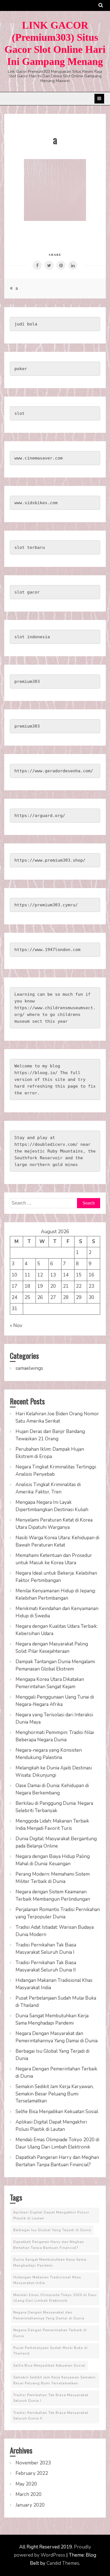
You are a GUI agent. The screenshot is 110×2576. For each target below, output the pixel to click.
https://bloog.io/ (36, 1073)
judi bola (26, 324)
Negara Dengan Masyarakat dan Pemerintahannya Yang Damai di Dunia (49, 2315)
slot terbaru (30, 547)
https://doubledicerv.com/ (46, 1144)
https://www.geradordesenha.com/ (54, 771)
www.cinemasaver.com (38, 458)
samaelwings (29, 1368)
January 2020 (30, 2505)
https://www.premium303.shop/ (50, 860)
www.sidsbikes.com (36, 503)
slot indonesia (32, 637)
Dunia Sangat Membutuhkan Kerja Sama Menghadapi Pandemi (50, 2262)
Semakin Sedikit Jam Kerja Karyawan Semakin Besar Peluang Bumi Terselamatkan (54, 2380)
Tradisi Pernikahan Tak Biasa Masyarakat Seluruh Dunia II (51, 2416)
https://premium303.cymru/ (46, 905)
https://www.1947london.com (47, 950)
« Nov (16, 1326)
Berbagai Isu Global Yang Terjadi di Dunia (52, 2230)
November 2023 (33, 2463)
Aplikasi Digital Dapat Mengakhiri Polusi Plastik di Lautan (51, 2215)
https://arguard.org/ (40, 816)
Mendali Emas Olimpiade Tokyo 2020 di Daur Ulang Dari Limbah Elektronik (55, 2298)
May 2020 (26, 2484)
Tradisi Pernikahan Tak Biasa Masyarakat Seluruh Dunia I (51, 2398)
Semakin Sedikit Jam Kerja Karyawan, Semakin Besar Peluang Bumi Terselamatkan (55, 2094)
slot (19, 413)
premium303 (27, 682)
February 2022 (32, 2473)
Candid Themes (63, 2563)
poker (21, 369)
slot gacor (27, 592)
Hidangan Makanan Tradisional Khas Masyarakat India (47, 2280)
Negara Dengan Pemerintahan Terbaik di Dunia (50, 2333)
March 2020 (28, 2494)
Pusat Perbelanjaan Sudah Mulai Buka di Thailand (50, 2351)
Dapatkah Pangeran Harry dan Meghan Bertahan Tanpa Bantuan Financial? (49, 2245)
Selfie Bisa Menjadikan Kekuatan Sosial (57, 2112)
